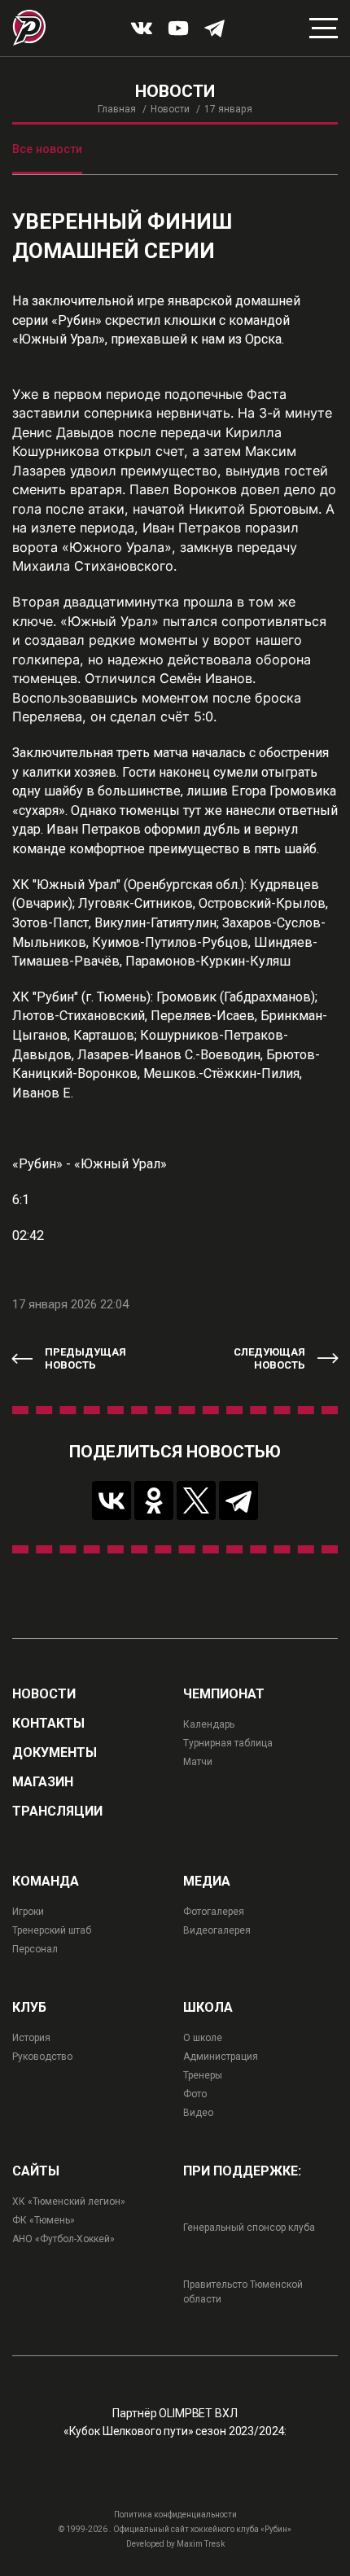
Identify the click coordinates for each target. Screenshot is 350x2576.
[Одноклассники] (154, 1500)
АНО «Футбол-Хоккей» (63, 2239)
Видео (198, 2113)
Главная (117, 109)
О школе (203, 2038)
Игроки (28, 1912)
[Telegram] (238, 1500)
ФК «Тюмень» (44, 2220)
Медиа (207, 1882)
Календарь (209, 1724)
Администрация (221, 2057)
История (31, 2038)
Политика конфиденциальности (175, 2515)
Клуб (29, 2008)
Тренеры (203, 2075)
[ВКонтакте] (112, 1500)
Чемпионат (224, 1694)
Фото (195, 2094)
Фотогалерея (214, 1912)
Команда (46, 1882)
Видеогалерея (217, 1930)
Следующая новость (269, 1358)
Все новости (47, 149)
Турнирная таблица (228, 1743)
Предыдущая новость (85, 1358)
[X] (196, 1500)
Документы (55, 1753)
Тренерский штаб (52, 1930)
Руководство (42, 2057)
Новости (170, 109)
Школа (208, 2008)
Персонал (35, 1949)
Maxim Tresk (201, 2544)
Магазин (43, 1782)
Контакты (48, 1724)
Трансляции (57, 1812)
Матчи (198, 1762)
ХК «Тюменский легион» (69, 2201)
